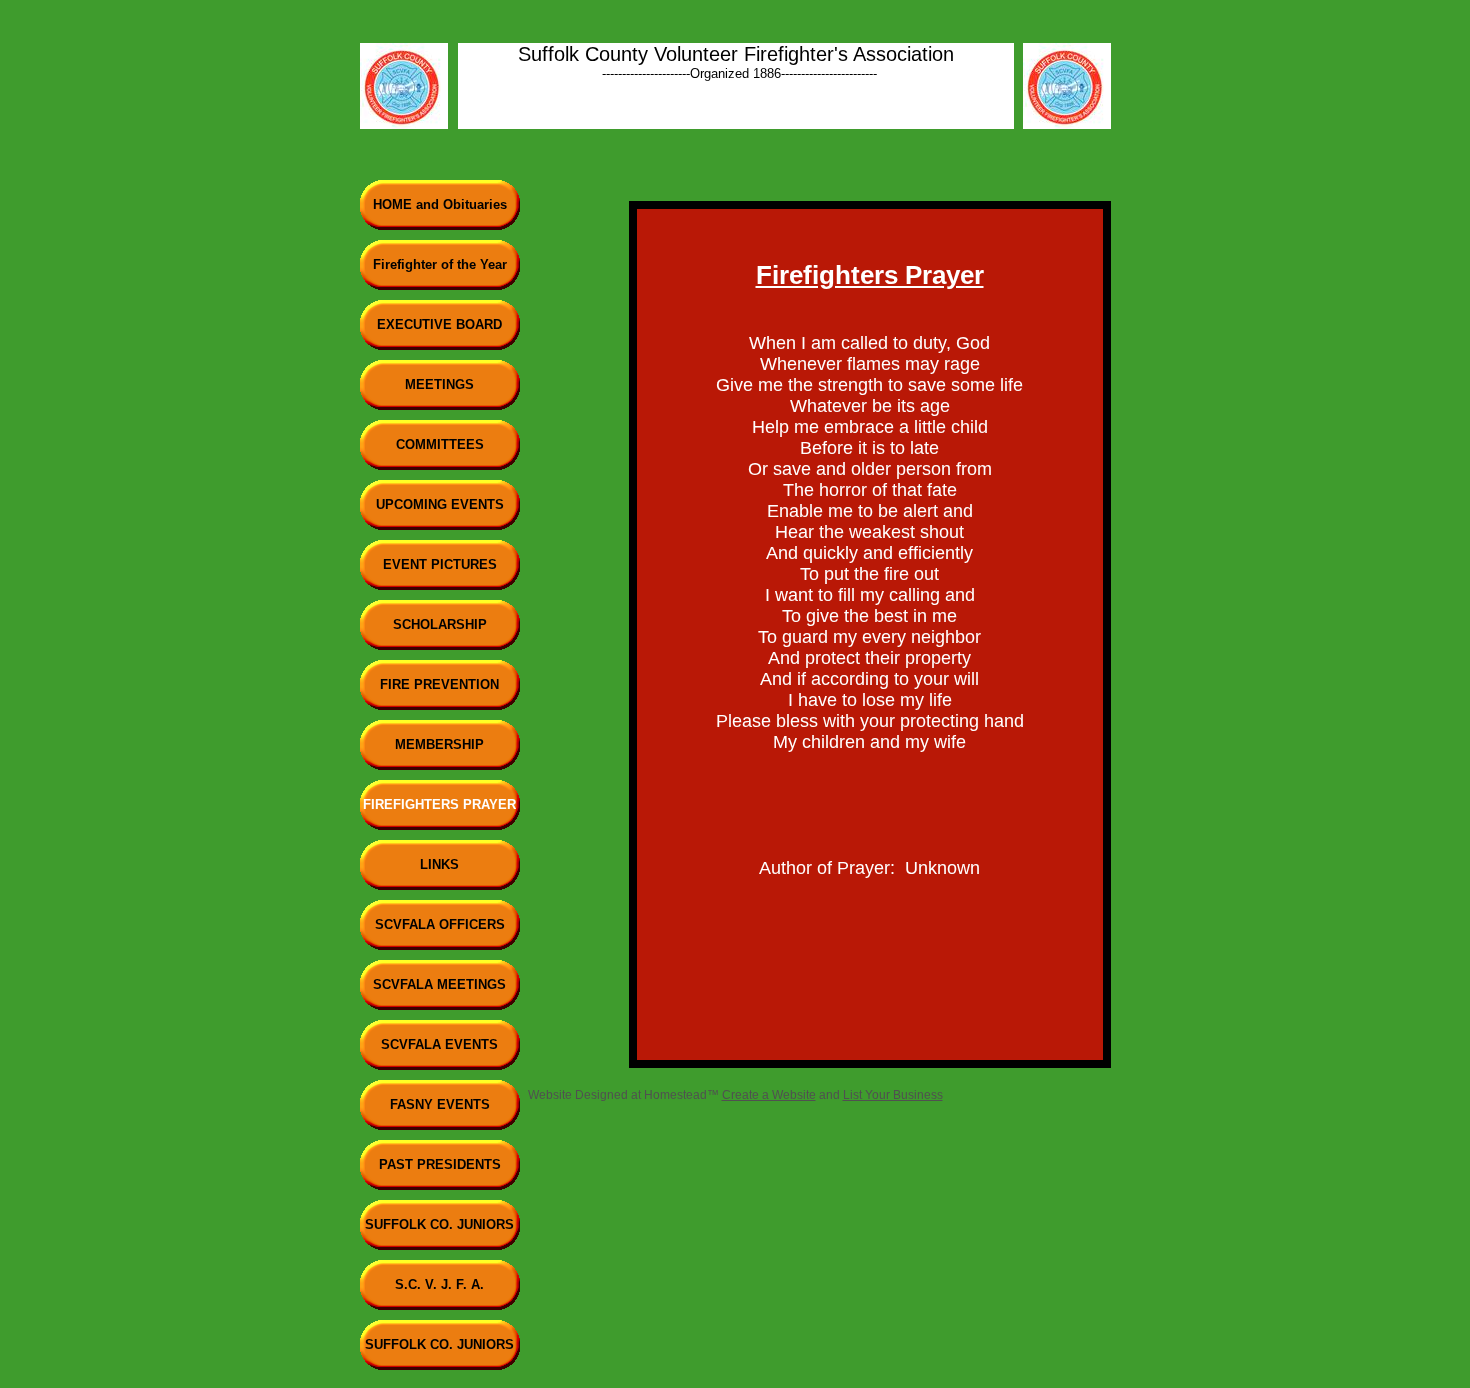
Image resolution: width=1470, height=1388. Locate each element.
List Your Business (893, 1095)
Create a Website (769, 1095)
